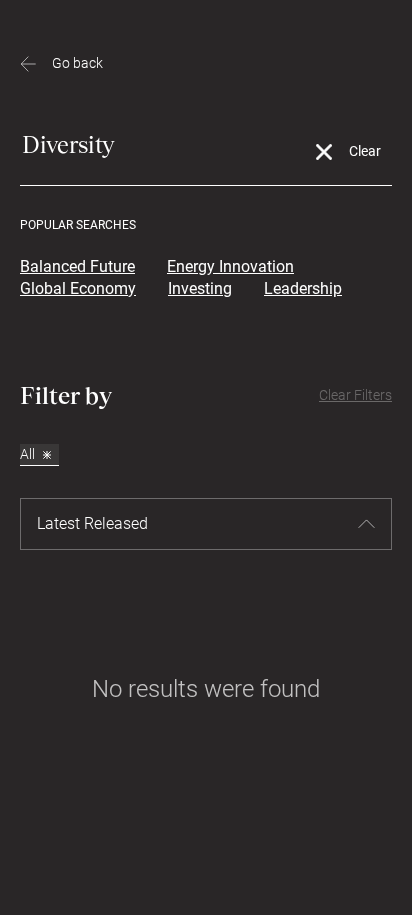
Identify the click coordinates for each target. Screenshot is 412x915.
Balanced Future (77, 266)
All (27, 454)
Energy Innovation (230, 266)
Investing (200, 288)
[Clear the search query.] (324, 152)
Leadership (303, 288)
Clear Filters (355, 395)
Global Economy (78, 288)
